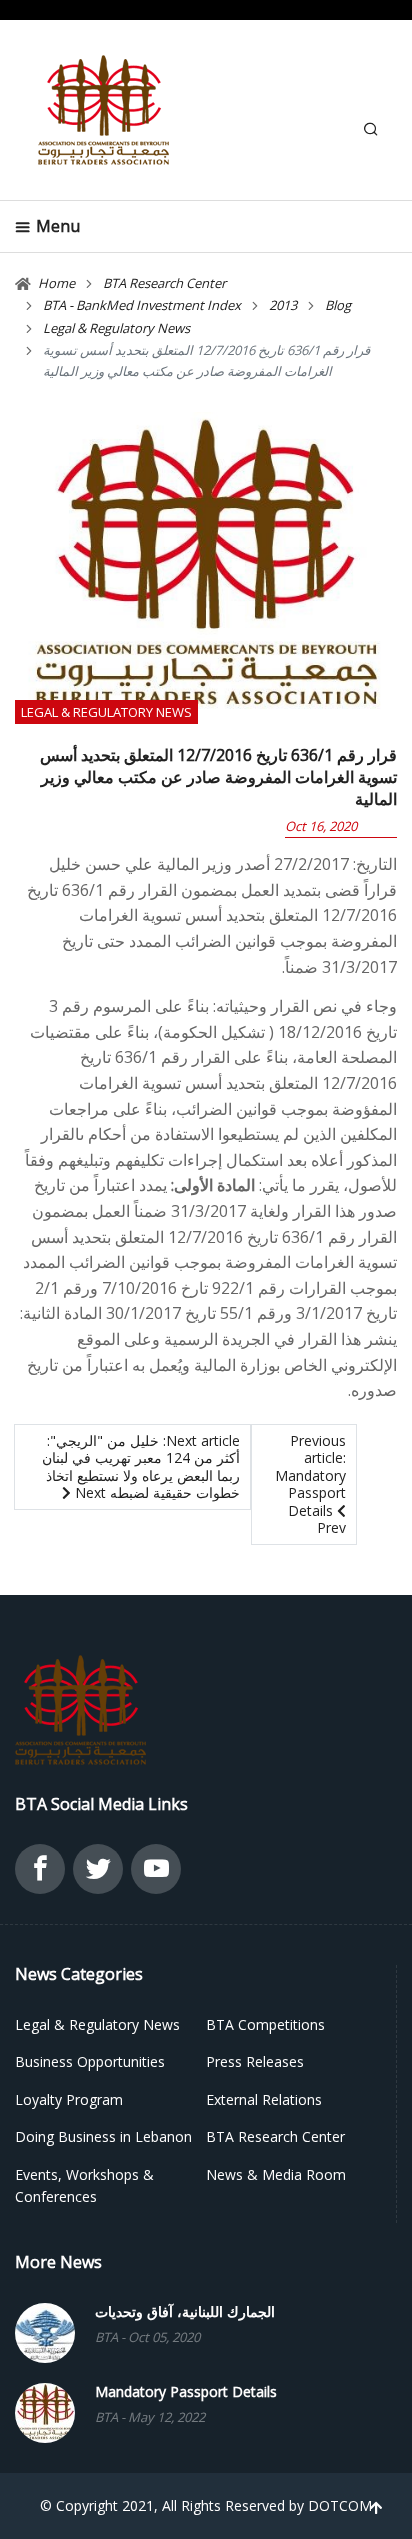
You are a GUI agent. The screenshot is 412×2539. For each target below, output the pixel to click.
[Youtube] (156, 1874)
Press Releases (255, 2061)
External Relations (264, 2099)
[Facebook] (40, 1874)
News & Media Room (276, 2174)
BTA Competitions (265, 2024)
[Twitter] (98, 1874)
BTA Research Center (275, 2136)
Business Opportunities (90, 2061)
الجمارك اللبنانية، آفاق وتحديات (185, 2312)
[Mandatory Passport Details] (45, 2410)
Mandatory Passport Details (186, 2392)
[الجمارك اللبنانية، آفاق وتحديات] (45, 2330)
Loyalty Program (69, 2099)
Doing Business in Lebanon (103, 2136)
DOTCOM (340, 2505)
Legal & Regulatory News (106, 712)
